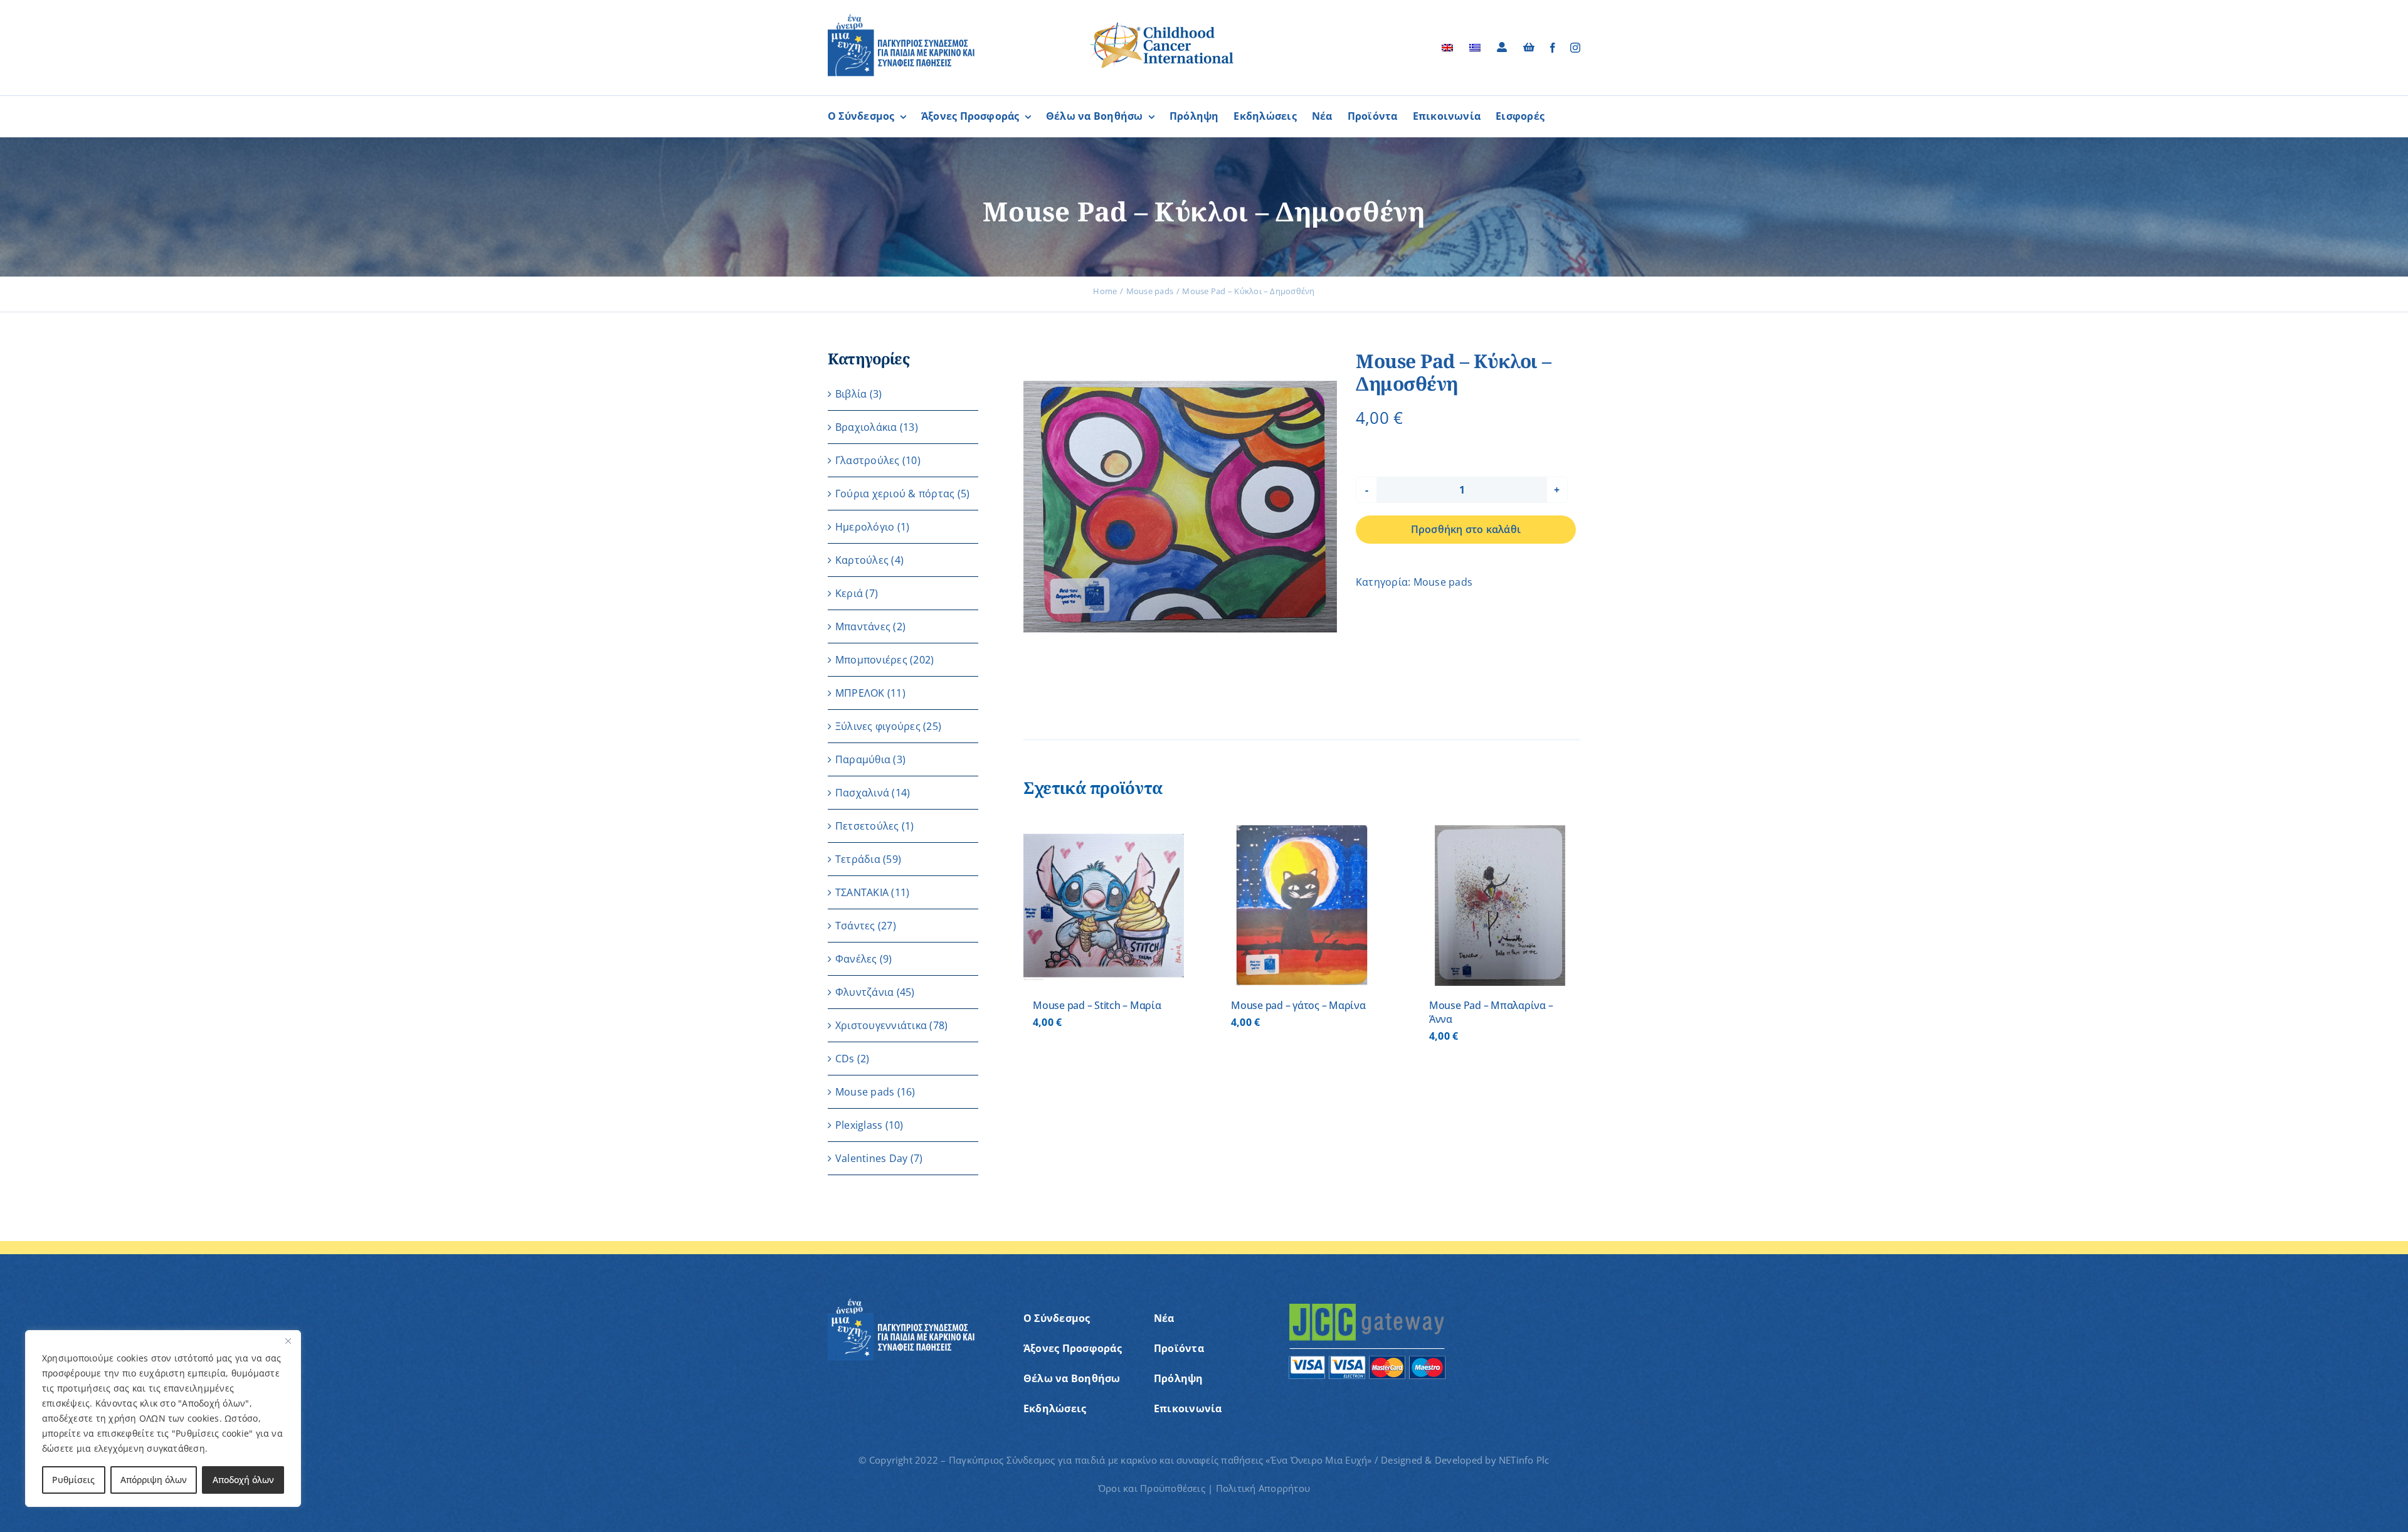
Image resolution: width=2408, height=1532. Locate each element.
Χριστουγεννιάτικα (881, 1025)
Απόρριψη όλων (154, 1480)
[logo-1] (901, 19)
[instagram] (1575, 48)
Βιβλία (851, 394)
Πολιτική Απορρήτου (1263, 1488)
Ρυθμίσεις (73, 1480)
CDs (845, 1059)
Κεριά (849, 593)
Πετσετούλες (867, 826)
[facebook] (1553, 48)
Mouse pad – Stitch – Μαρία (1097, 1005)
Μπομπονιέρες (871, 660)
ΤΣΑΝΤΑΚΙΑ (862, 892)
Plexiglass (859, 1125)
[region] (163, 1418)
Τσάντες (855, 926)
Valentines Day (871, 1158)
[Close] (288, 1341)
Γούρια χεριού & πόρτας (895, 494)
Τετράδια (858, 859)
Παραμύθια (863, 759)
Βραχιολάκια (866, 427)
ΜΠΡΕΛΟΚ (860, 693)
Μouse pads (1443, 582)
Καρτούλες (862, 560)
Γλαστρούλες (868, 460)
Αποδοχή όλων (243, 1480)
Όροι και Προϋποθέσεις (1152, 1488)
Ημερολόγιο (865, 527)
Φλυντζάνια (864, 992)
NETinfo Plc (1524, 1460)
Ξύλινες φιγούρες (878, 726)
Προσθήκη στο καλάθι (1466, 529)
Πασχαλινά (862, 793)
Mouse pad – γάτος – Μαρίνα (1298, 1005)
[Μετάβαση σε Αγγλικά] (1447, 48)
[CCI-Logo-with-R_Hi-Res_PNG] (1162, 24)
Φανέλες (856, 959)
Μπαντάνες (863, 626)
